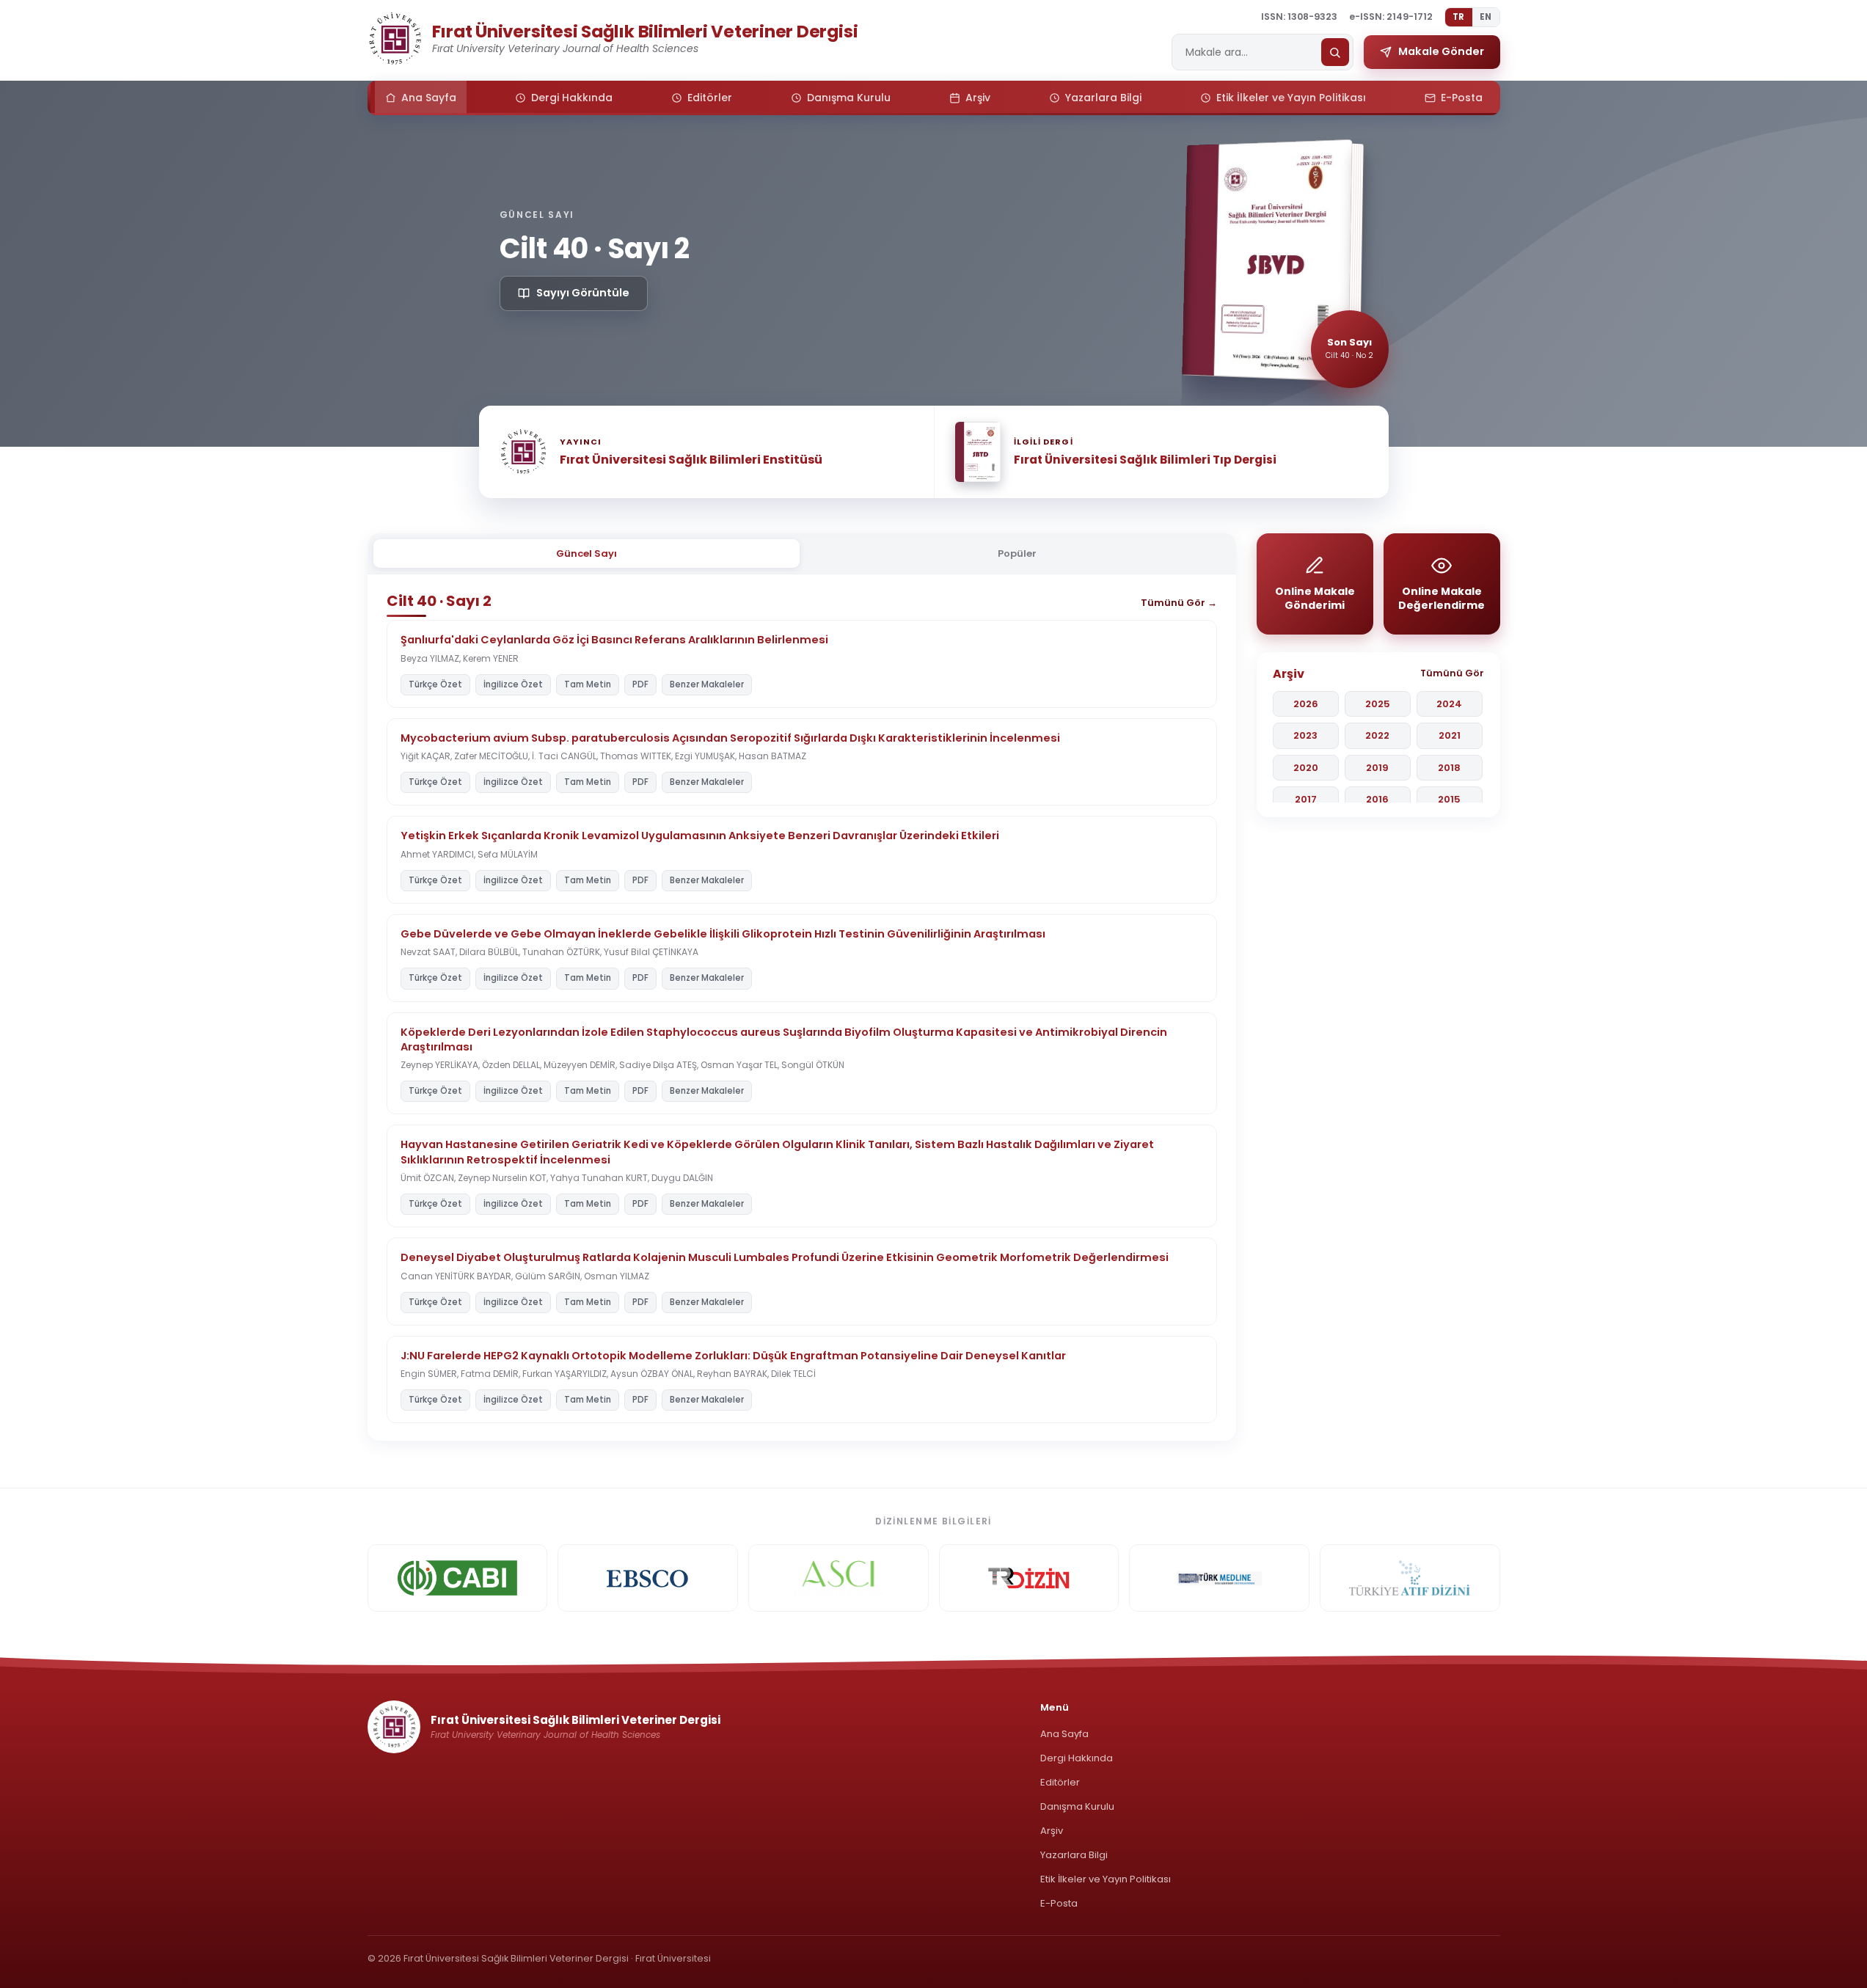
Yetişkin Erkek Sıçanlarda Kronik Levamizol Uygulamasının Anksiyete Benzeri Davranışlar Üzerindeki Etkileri (700, 836)
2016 (1377, 799)
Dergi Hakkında (1077, 1758)
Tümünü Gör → (1179, 603)
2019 (1377, 768)
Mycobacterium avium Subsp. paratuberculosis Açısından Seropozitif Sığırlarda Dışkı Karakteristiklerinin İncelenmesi (730, 738)
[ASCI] (838, 1578)
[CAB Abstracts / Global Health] (458, 1578)
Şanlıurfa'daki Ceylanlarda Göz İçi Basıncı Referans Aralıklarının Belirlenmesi (614, 640)
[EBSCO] (648, 1578)
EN (1486, 17)
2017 (1306, 799)
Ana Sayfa (1064, 1734)
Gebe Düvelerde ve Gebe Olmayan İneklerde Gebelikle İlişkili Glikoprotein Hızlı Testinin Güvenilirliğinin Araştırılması (723, 934)
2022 (1377, 735)
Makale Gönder (1441, 51)
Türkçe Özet (435, 684)
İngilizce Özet (513, 684)
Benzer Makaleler (707, 684)
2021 (1450, 735)
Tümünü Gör (1452, 673)
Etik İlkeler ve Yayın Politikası (1106, 1879)
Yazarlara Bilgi (1074, 1855)
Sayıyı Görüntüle (583, 293)
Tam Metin (588, 684)
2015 (1449, 799)
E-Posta (1059, 1903)
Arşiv (1052, 1831)
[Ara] (1335, 52)
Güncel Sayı (587, 553)
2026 (1306, 704)
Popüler (1017, 553)
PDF (640, 684)
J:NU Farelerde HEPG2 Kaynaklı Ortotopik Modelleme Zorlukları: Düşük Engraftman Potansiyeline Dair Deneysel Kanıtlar (733, 1356)
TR (1459, 17)
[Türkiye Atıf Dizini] (1410, 1578)
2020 (1306, 768)
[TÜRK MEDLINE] (1219, 1578)
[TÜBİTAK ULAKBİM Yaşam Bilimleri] (1029, 1578)
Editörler (1060, 1782)
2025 (1378, 704)
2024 (1449, 704)
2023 (1305, 735)
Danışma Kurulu (1077, 1806)
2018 (1449, 768)
